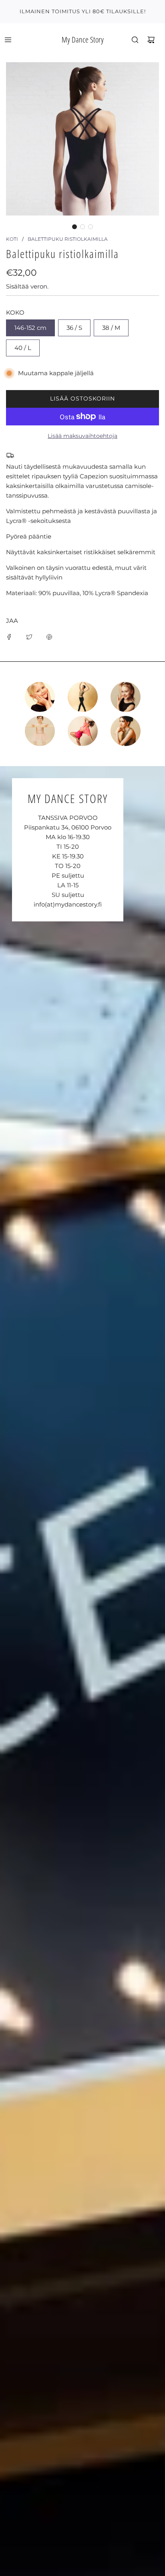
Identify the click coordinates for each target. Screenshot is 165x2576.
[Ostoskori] (151, 40)
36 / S (74, 328)
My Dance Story (83, 40)
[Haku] (135, 40)
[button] (74, 227)
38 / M (111, 328)
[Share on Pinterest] (49, 636)
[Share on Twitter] (29, 636)
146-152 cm (30, 328)
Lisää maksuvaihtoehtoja (82, 436)
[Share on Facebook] (9, 636)
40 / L (23, 348)
